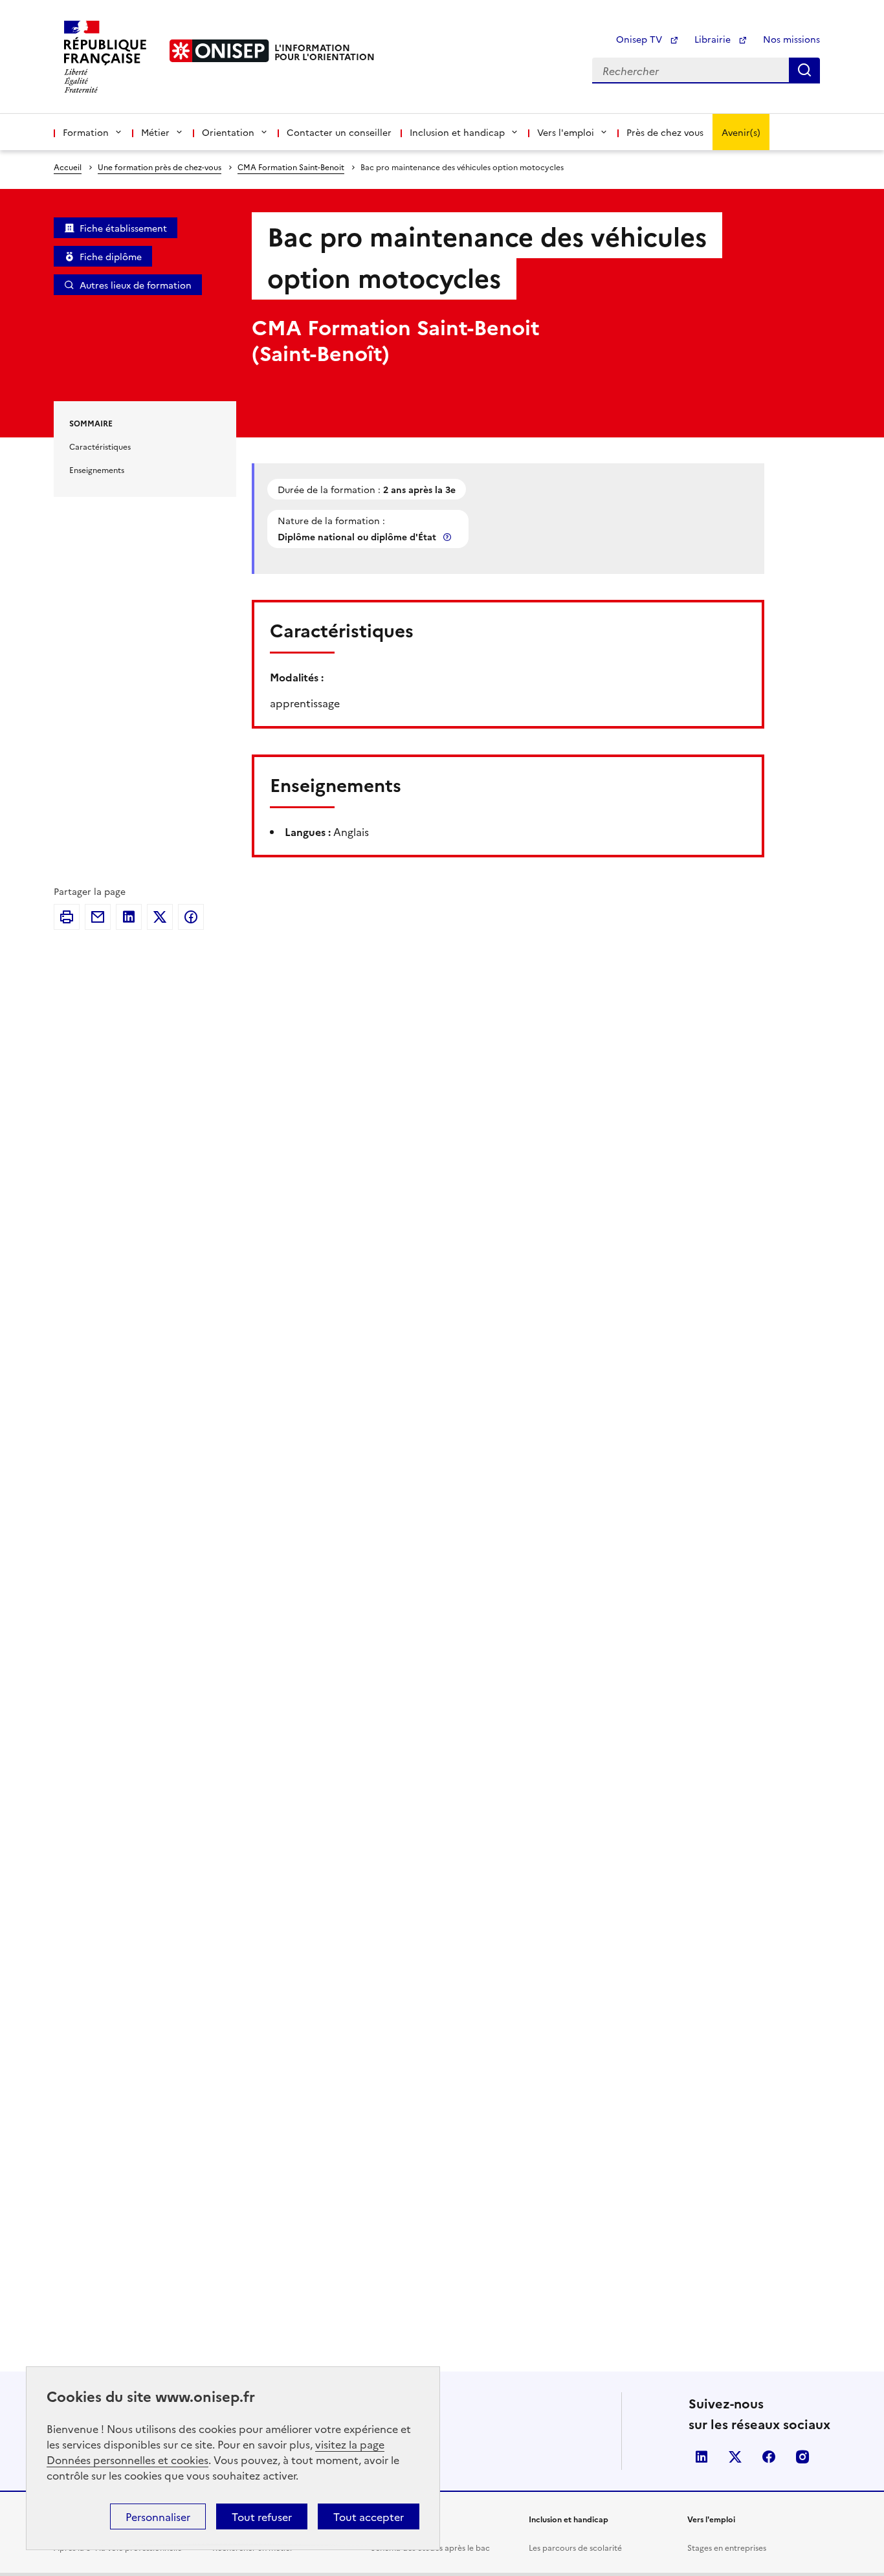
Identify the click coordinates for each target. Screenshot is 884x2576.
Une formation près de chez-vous (160, 167)
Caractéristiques (100, 446)
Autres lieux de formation (136, 285)
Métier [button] (155, 132)
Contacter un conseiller (339, 132)
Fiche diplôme (111, 256)
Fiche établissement (123, 228)
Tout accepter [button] (369, 2516)
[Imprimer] (67, 917)
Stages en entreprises (727, 2547)
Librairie (714, 39)
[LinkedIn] (129, 917)
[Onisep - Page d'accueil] (219, 51)
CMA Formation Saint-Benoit (291, 167)
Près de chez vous (665, 132)
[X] (160, 917)
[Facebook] (191, 917)
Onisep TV (640, 39)
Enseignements (97, 469)
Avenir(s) (741, 132)
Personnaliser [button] (158, 2516)
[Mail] (98, 917)
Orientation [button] (228, 132)
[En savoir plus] (448, 537)
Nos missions (791, 39)
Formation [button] (86, 132)
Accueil (68, 167)
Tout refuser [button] (262, 2516)
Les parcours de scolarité (575, 2547)
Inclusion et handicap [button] (457, 132)
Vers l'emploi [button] (566, 132)
